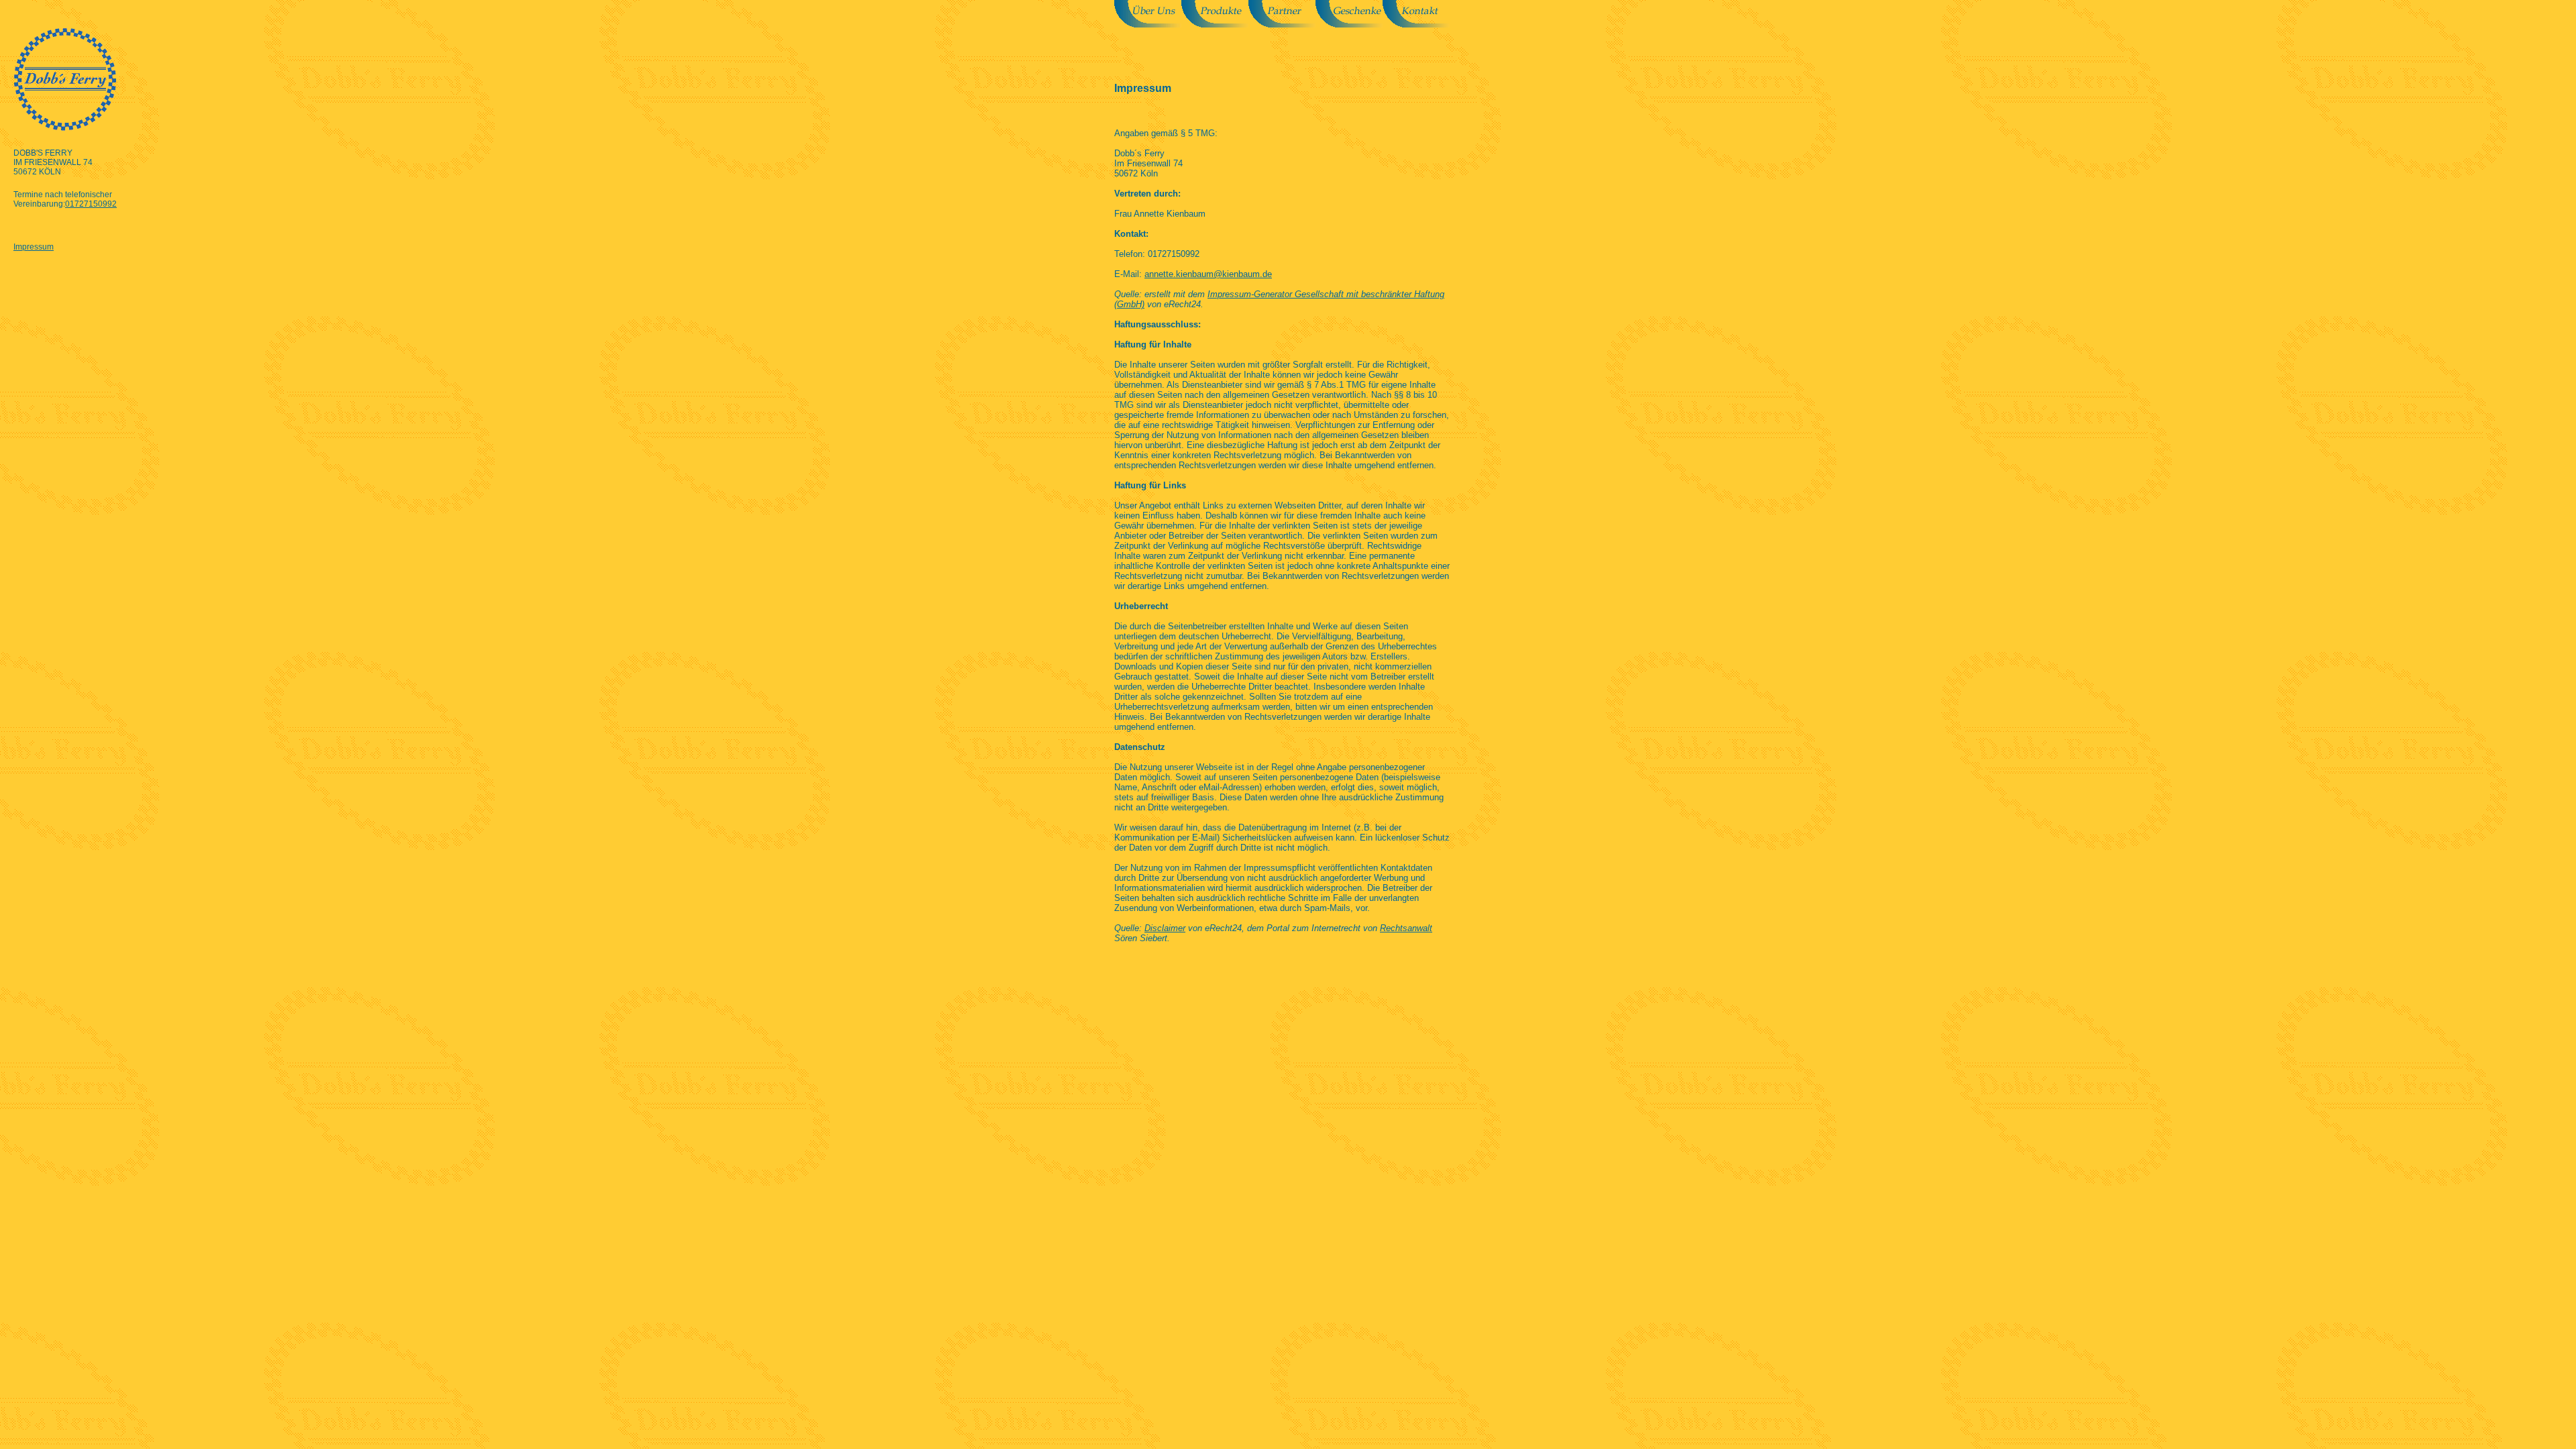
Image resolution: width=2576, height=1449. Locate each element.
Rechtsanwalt (1406, 928)
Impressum (34, 247)
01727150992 (91, 204)
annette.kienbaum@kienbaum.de (1208, 274)
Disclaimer (1165, 928)
